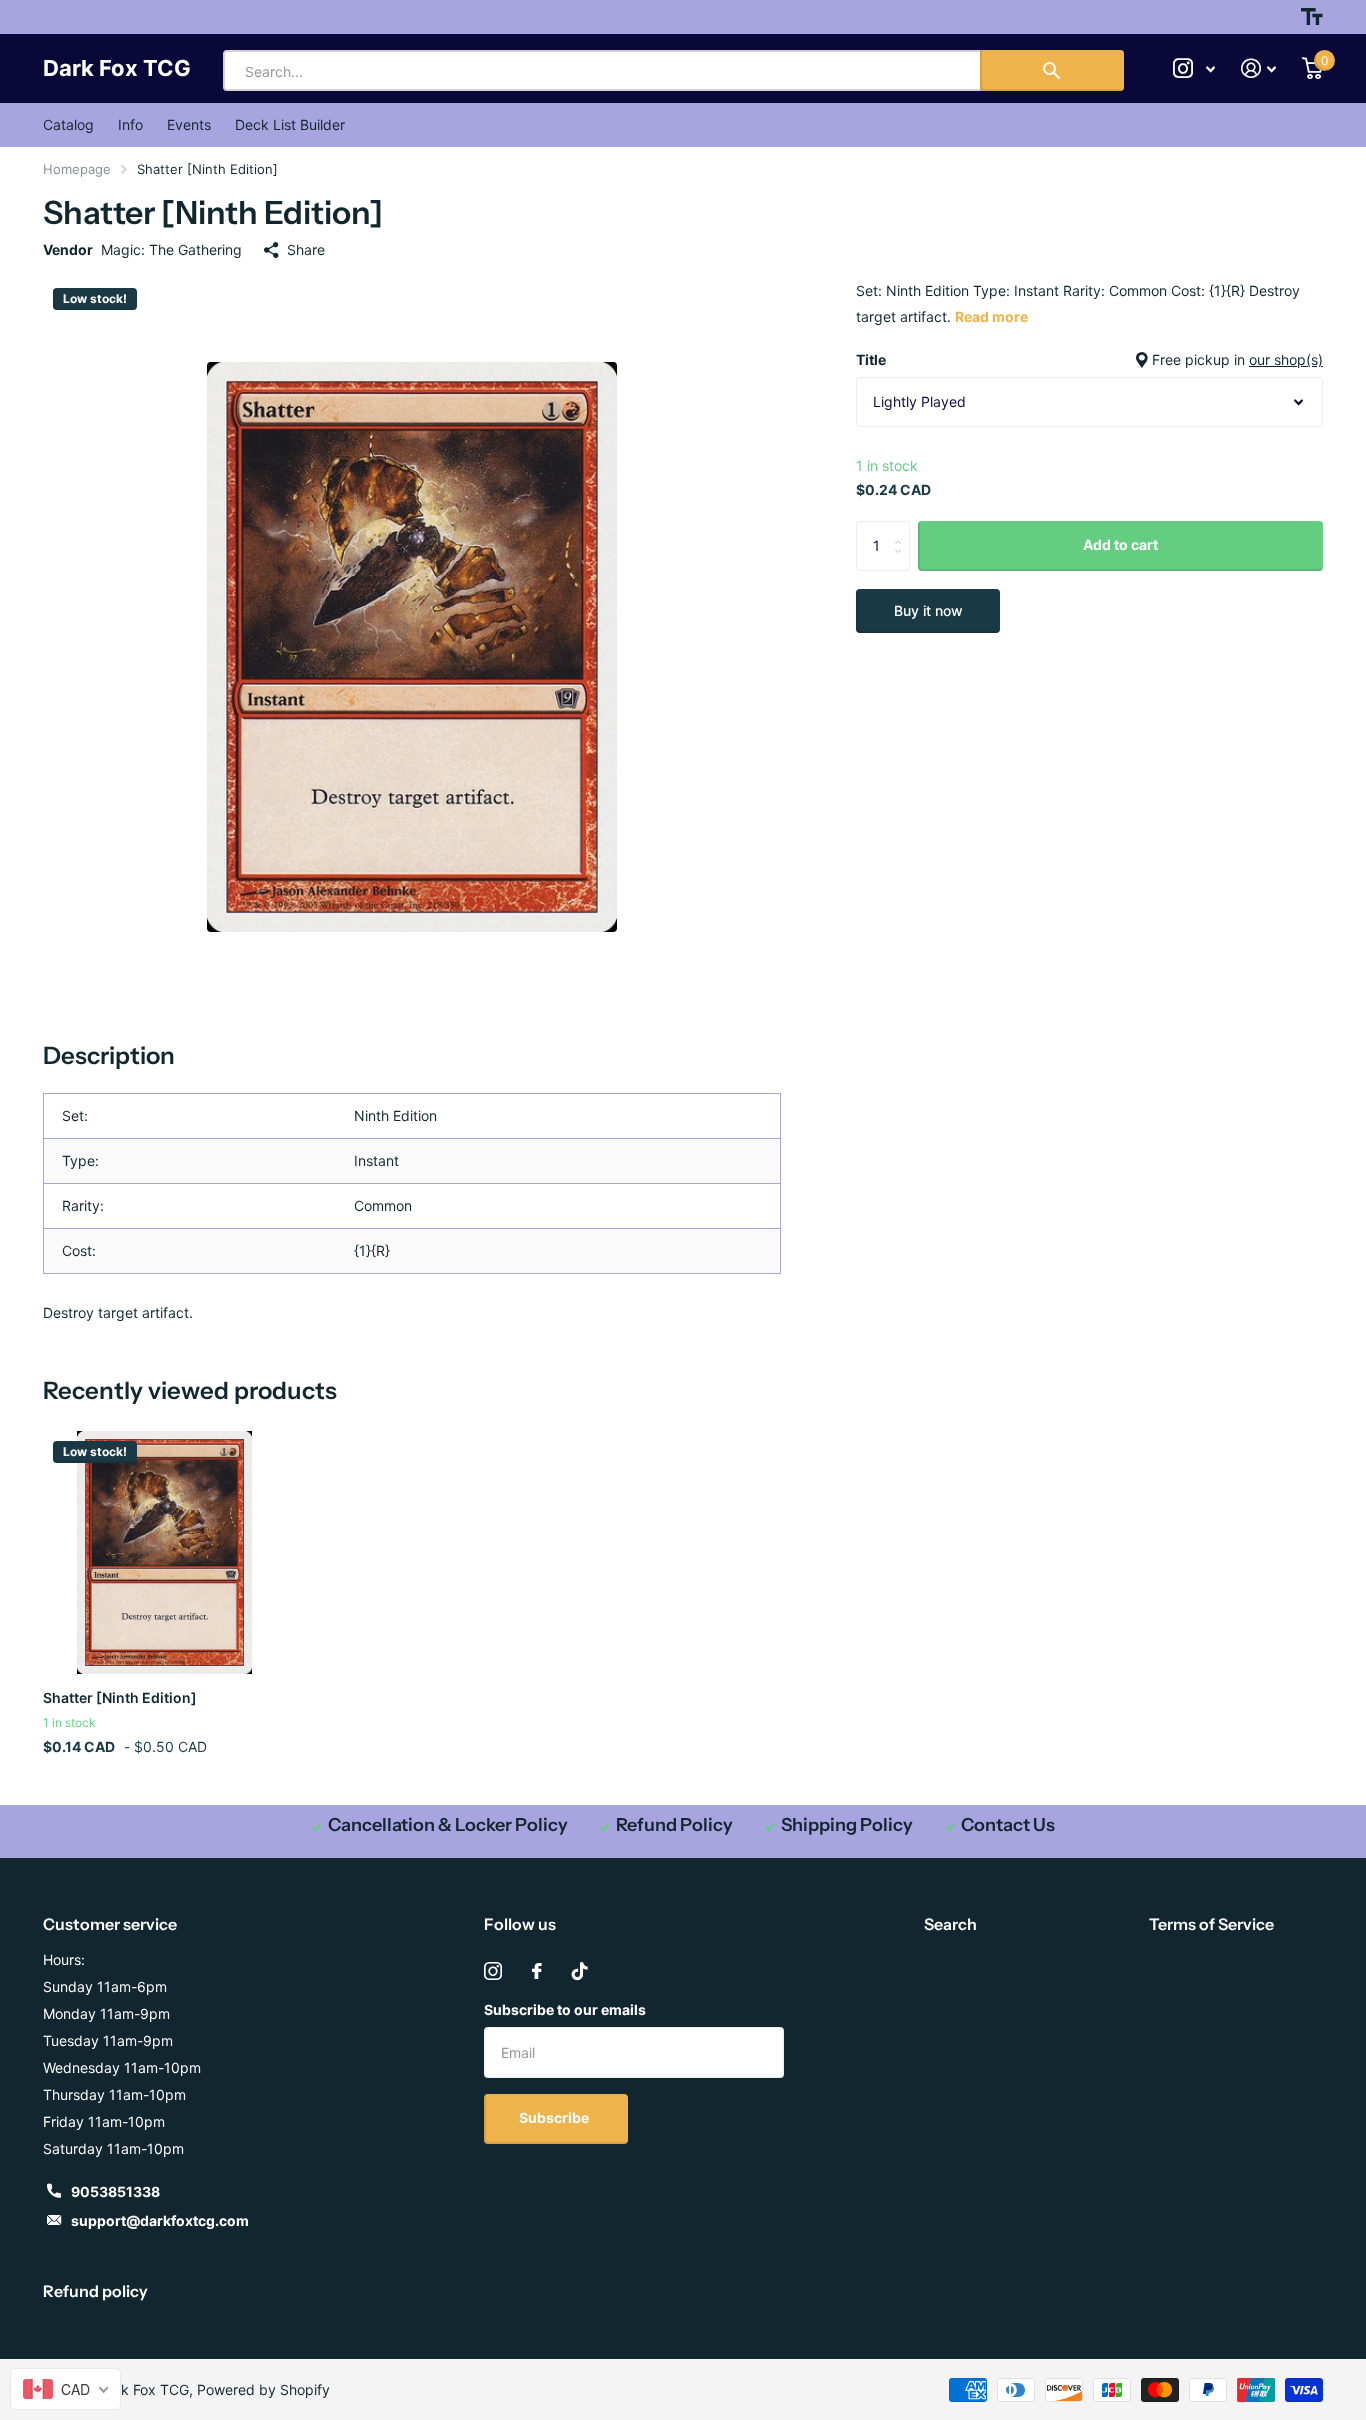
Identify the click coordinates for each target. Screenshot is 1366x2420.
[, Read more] (1194, 68)
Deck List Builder (290, 124)
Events (189, 124)
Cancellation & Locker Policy (448, 1825)
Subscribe (555, 2117)
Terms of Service (1211, 1924)
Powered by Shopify (263, 2389)
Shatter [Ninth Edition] (120, 1697)
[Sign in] (1258, 68)
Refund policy (95, 2291)
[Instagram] (493, 1971)
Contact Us (1008, 1825)
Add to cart (1120, 544)
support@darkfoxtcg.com (160, 2220)
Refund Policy (674, 1825)
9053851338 (115, 2191)
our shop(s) (1286, 359)
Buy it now (928, 610)
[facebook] (537, 1971)
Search (950, 1924)
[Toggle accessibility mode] (1312, 17)
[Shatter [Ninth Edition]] (164, 1552)
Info (130, 124)
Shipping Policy (847, 1825)
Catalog (68, 124)
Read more (991, 316)
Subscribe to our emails (565, 2009)
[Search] (1052, 70)
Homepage (77, 169)
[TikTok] (580, 1971)
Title (1089, 359)
